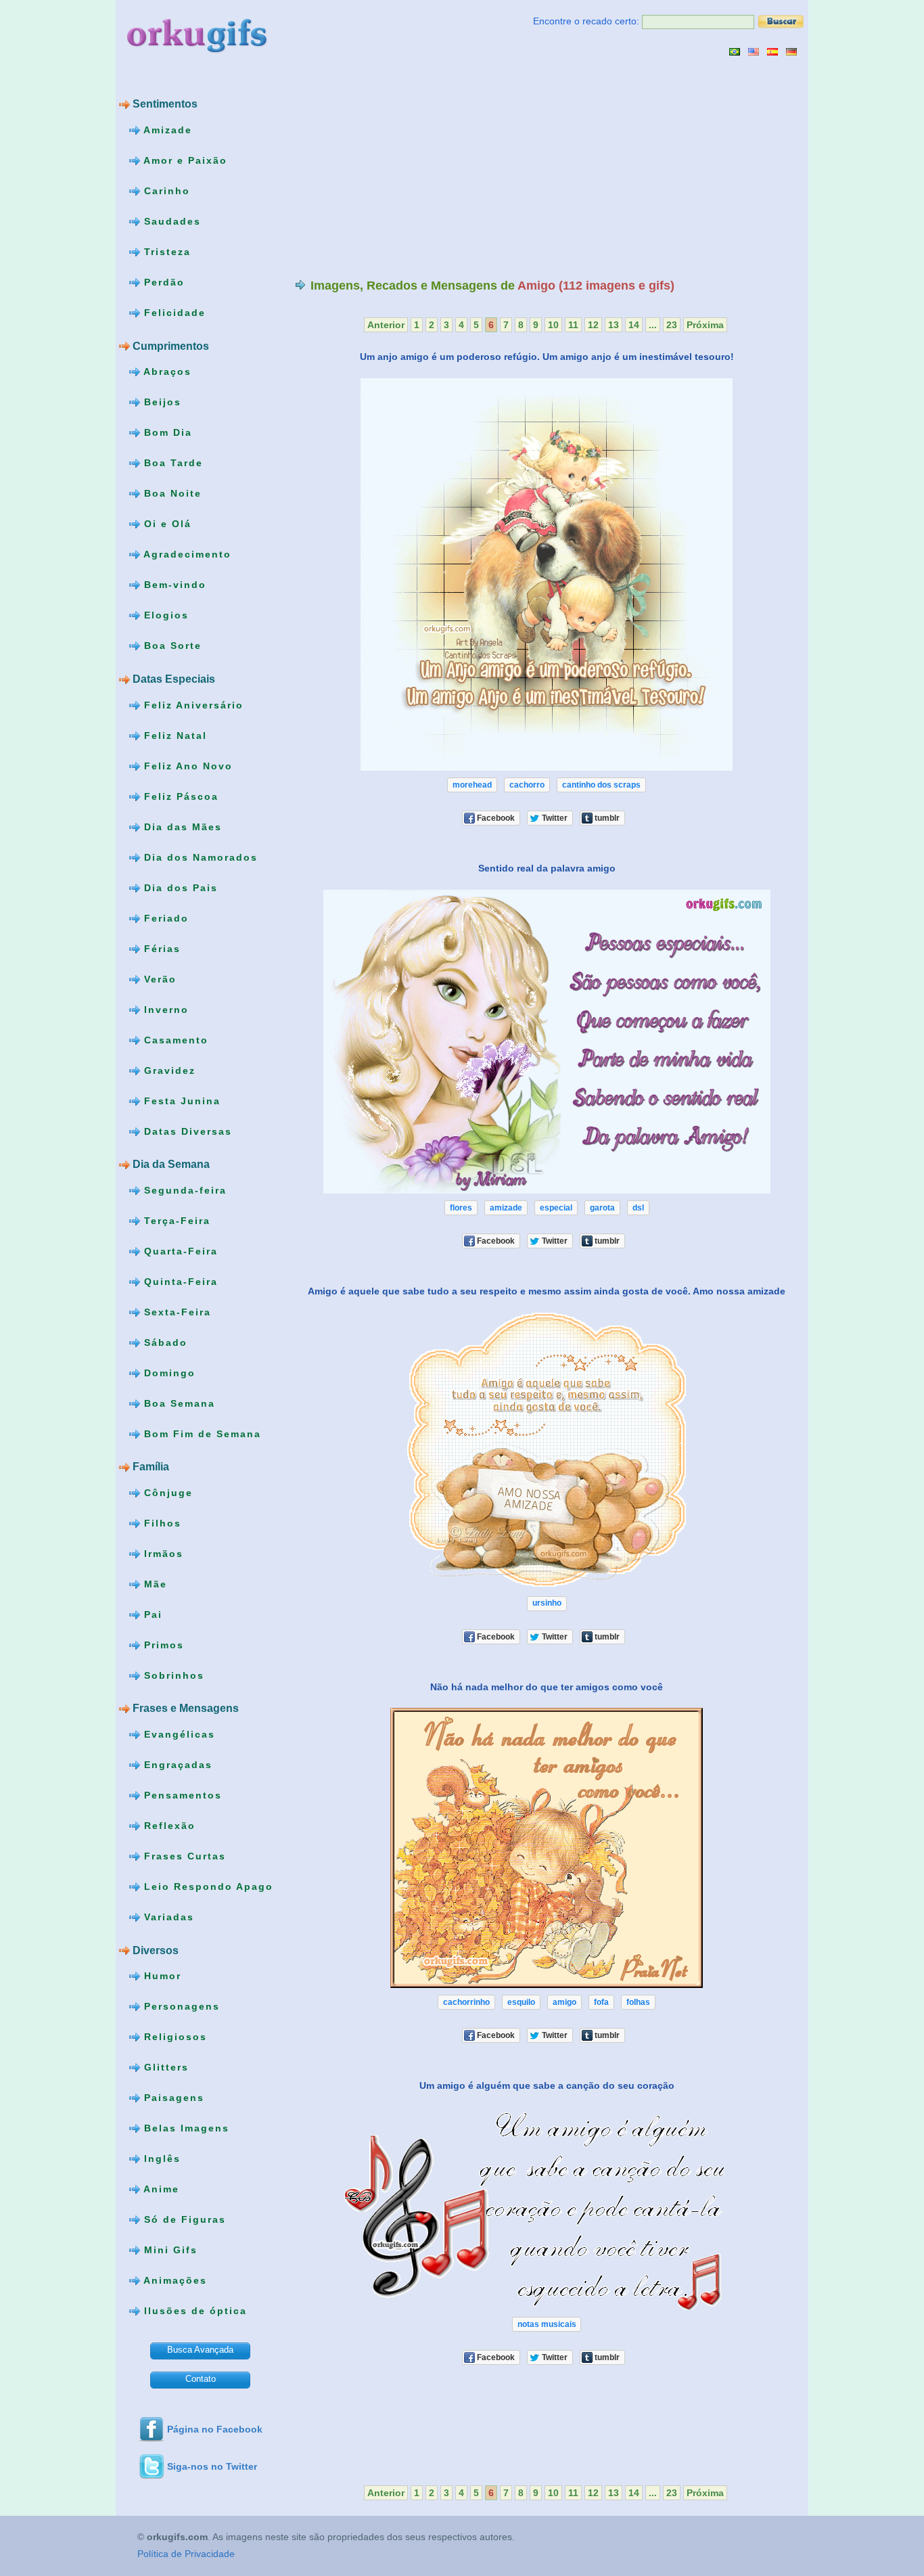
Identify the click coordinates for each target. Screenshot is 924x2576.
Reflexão (168, 1826)
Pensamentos (181, 1795)
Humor (161, 1976)
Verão (158, 978)
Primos (162, 1645)
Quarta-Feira (179, 1250)
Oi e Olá (166, 524)
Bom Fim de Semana (201, 1433)
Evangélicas (178, 1734)
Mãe (154, 1584)
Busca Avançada (200, 2350)
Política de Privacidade (186, 2554)
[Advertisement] (409, 167)
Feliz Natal (174, 735)
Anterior (386, 325)
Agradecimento (186, 554)
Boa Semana (178, 1403)
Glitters (164, 2067)
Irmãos (162, 1554)
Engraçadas (176, 1765)
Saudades (170, 221)
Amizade (166, 130)
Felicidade (173, 313)
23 (672, 325)
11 (573, 325)
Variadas (167, 1917)
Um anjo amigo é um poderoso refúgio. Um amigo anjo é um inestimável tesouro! (547, 357)
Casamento (174, 1039)
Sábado (164, 1342)
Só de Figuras (183, 2219)
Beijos (161, 402)
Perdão (162, 282)
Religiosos (174, 2037)
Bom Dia (166, 432)
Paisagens (172, 2098)
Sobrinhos (172, 1675)
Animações (174, 2280)
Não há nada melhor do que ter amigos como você (547, 1686)
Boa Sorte (171, 646)
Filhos (161, 1523)
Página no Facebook (215, 2429)
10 (553, 325)
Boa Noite (171, 493)
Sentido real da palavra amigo (547, 868)
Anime (160, 2189)
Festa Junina (180, 1100)
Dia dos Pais (179, 887)
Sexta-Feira (176, 1311)
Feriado (164, 918)
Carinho (165, 191)
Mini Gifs (169, 2250)
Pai (151, 1614)
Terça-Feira (175, 1220)
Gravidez (168, 1070)
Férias (160, 948)
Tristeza (165, 252)
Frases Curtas (183, 1856)
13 (614, 325)
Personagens (180, 2006)
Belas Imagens (185, 2128)
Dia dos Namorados (199, 857)
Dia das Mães (181, 826)
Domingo (168, 1372)
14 (634, 325)
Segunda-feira (183, 1190)
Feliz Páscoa (179, 796)
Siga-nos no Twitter (212, 2466)
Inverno (164, 1009)
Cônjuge (166, 1493)
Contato (201, 2379)
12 (593, 325)
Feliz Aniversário (192, 704)
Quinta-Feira (179, 1281)
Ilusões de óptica (193, 2311)
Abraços (166, 371)
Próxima (705, 325)
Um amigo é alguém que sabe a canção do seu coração (547, 2085)
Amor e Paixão (184, 160)
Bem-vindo (173, 585)
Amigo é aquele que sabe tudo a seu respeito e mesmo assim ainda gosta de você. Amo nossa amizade (547, 1291)
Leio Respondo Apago (207, 1886)
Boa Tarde (171, 463)
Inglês (160, 2159)
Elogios (164, 615)
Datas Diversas (186, 1131)
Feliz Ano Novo (186, 765)
